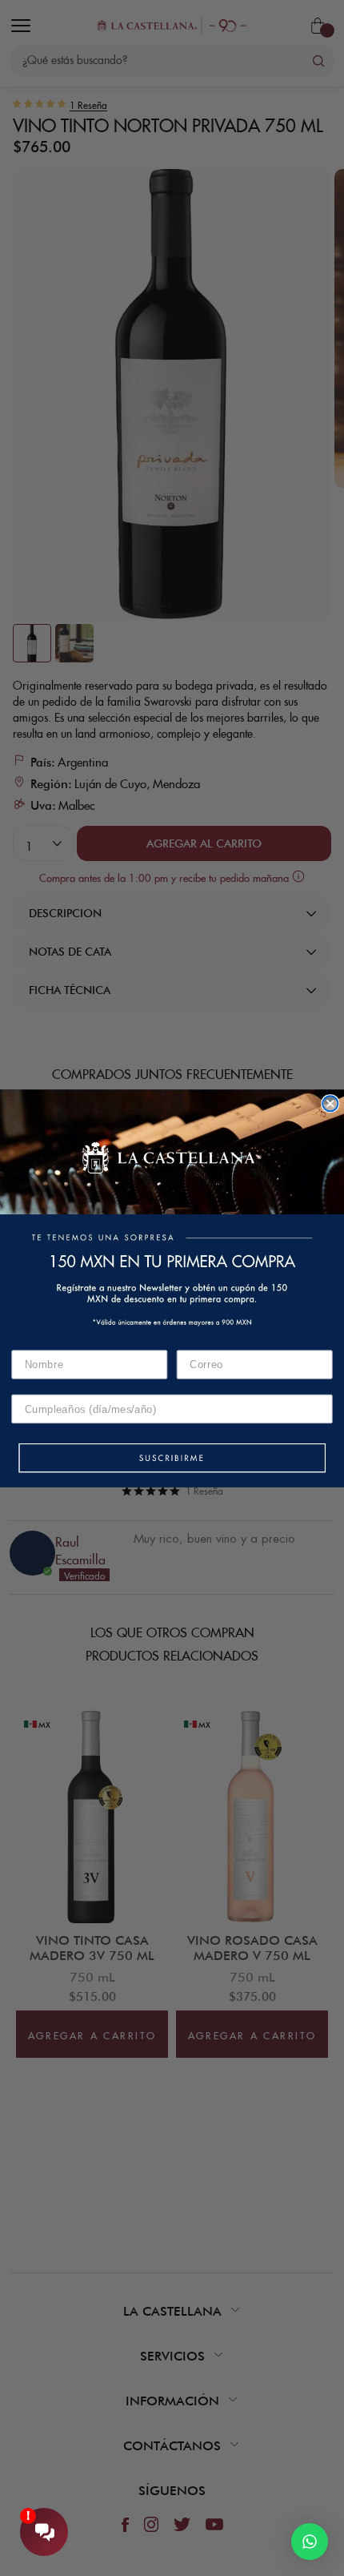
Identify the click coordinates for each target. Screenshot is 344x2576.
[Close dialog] (330, 1103)
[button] (172, 1459)
